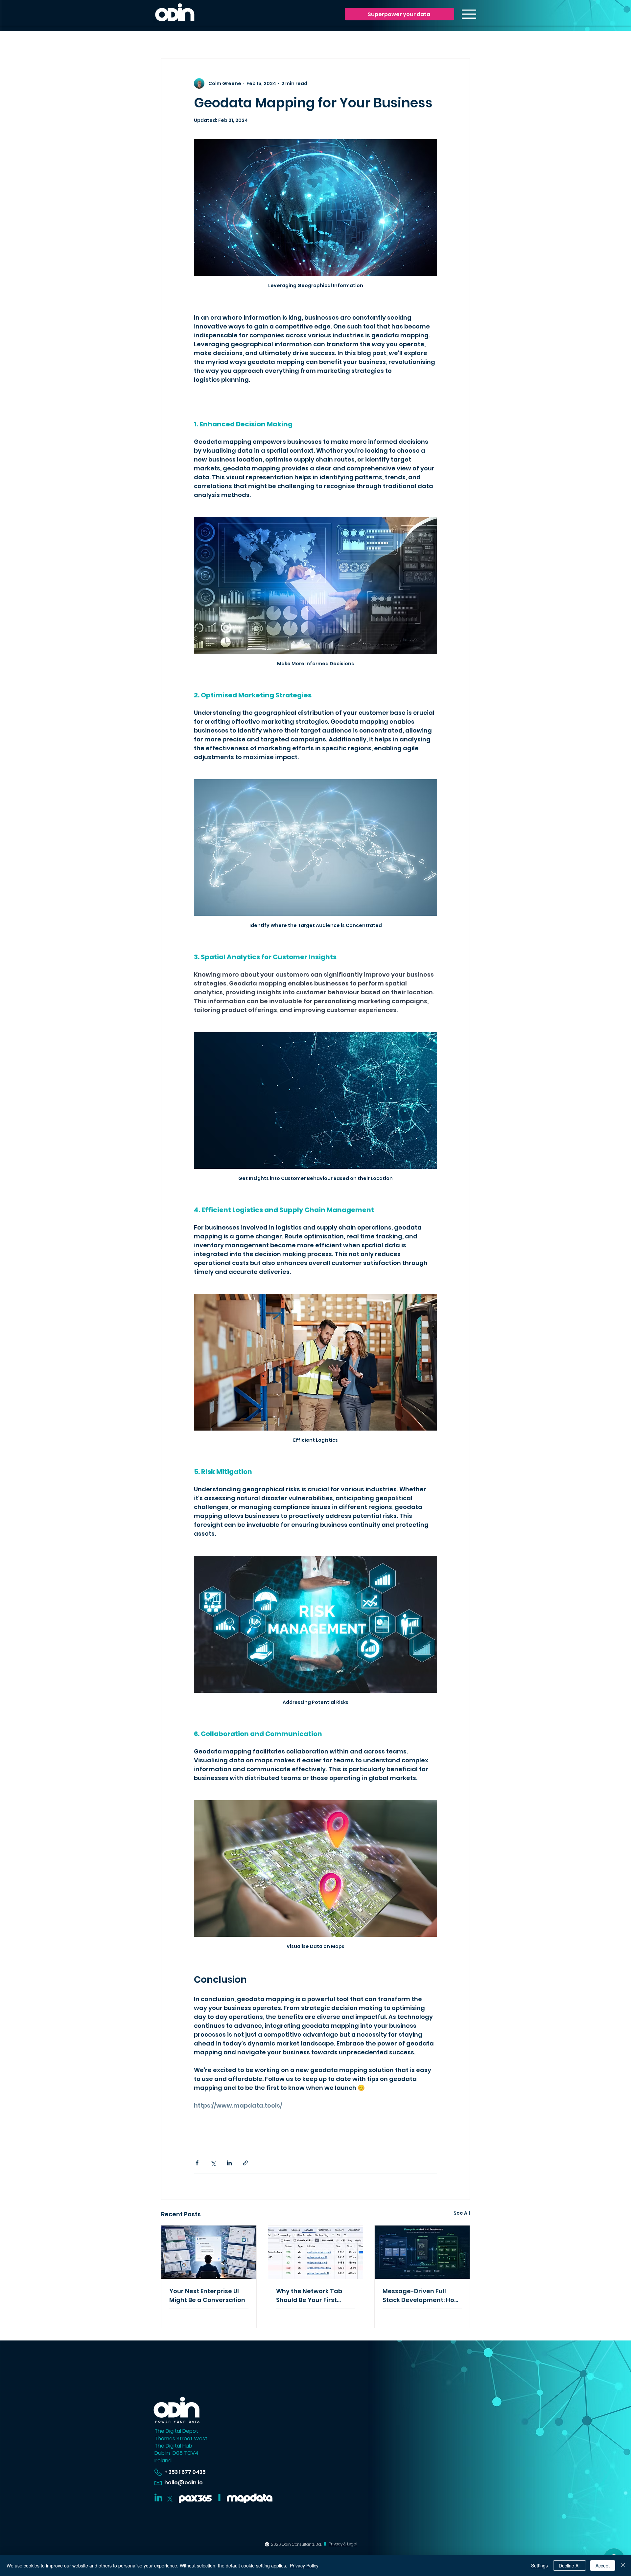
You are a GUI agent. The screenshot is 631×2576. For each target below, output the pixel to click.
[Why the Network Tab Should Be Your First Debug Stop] (316, 2252)
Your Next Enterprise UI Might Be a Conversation (207, 2295)
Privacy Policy (304, 2565)
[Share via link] (245, 2163)
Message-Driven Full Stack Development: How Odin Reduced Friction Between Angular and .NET (421, 2296)
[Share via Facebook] (197, 2163)
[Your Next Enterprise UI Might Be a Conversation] (209, 2252)
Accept (603, 2565)
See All (462, 2213)
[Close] (623, 2565)
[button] (399, 14)
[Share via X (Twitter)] (213, 2163)
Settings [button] (539, 2565)
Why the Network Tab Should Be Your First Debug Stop (309, 2296)
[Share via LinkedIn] (229, 2163)
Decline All (570, 2565)
